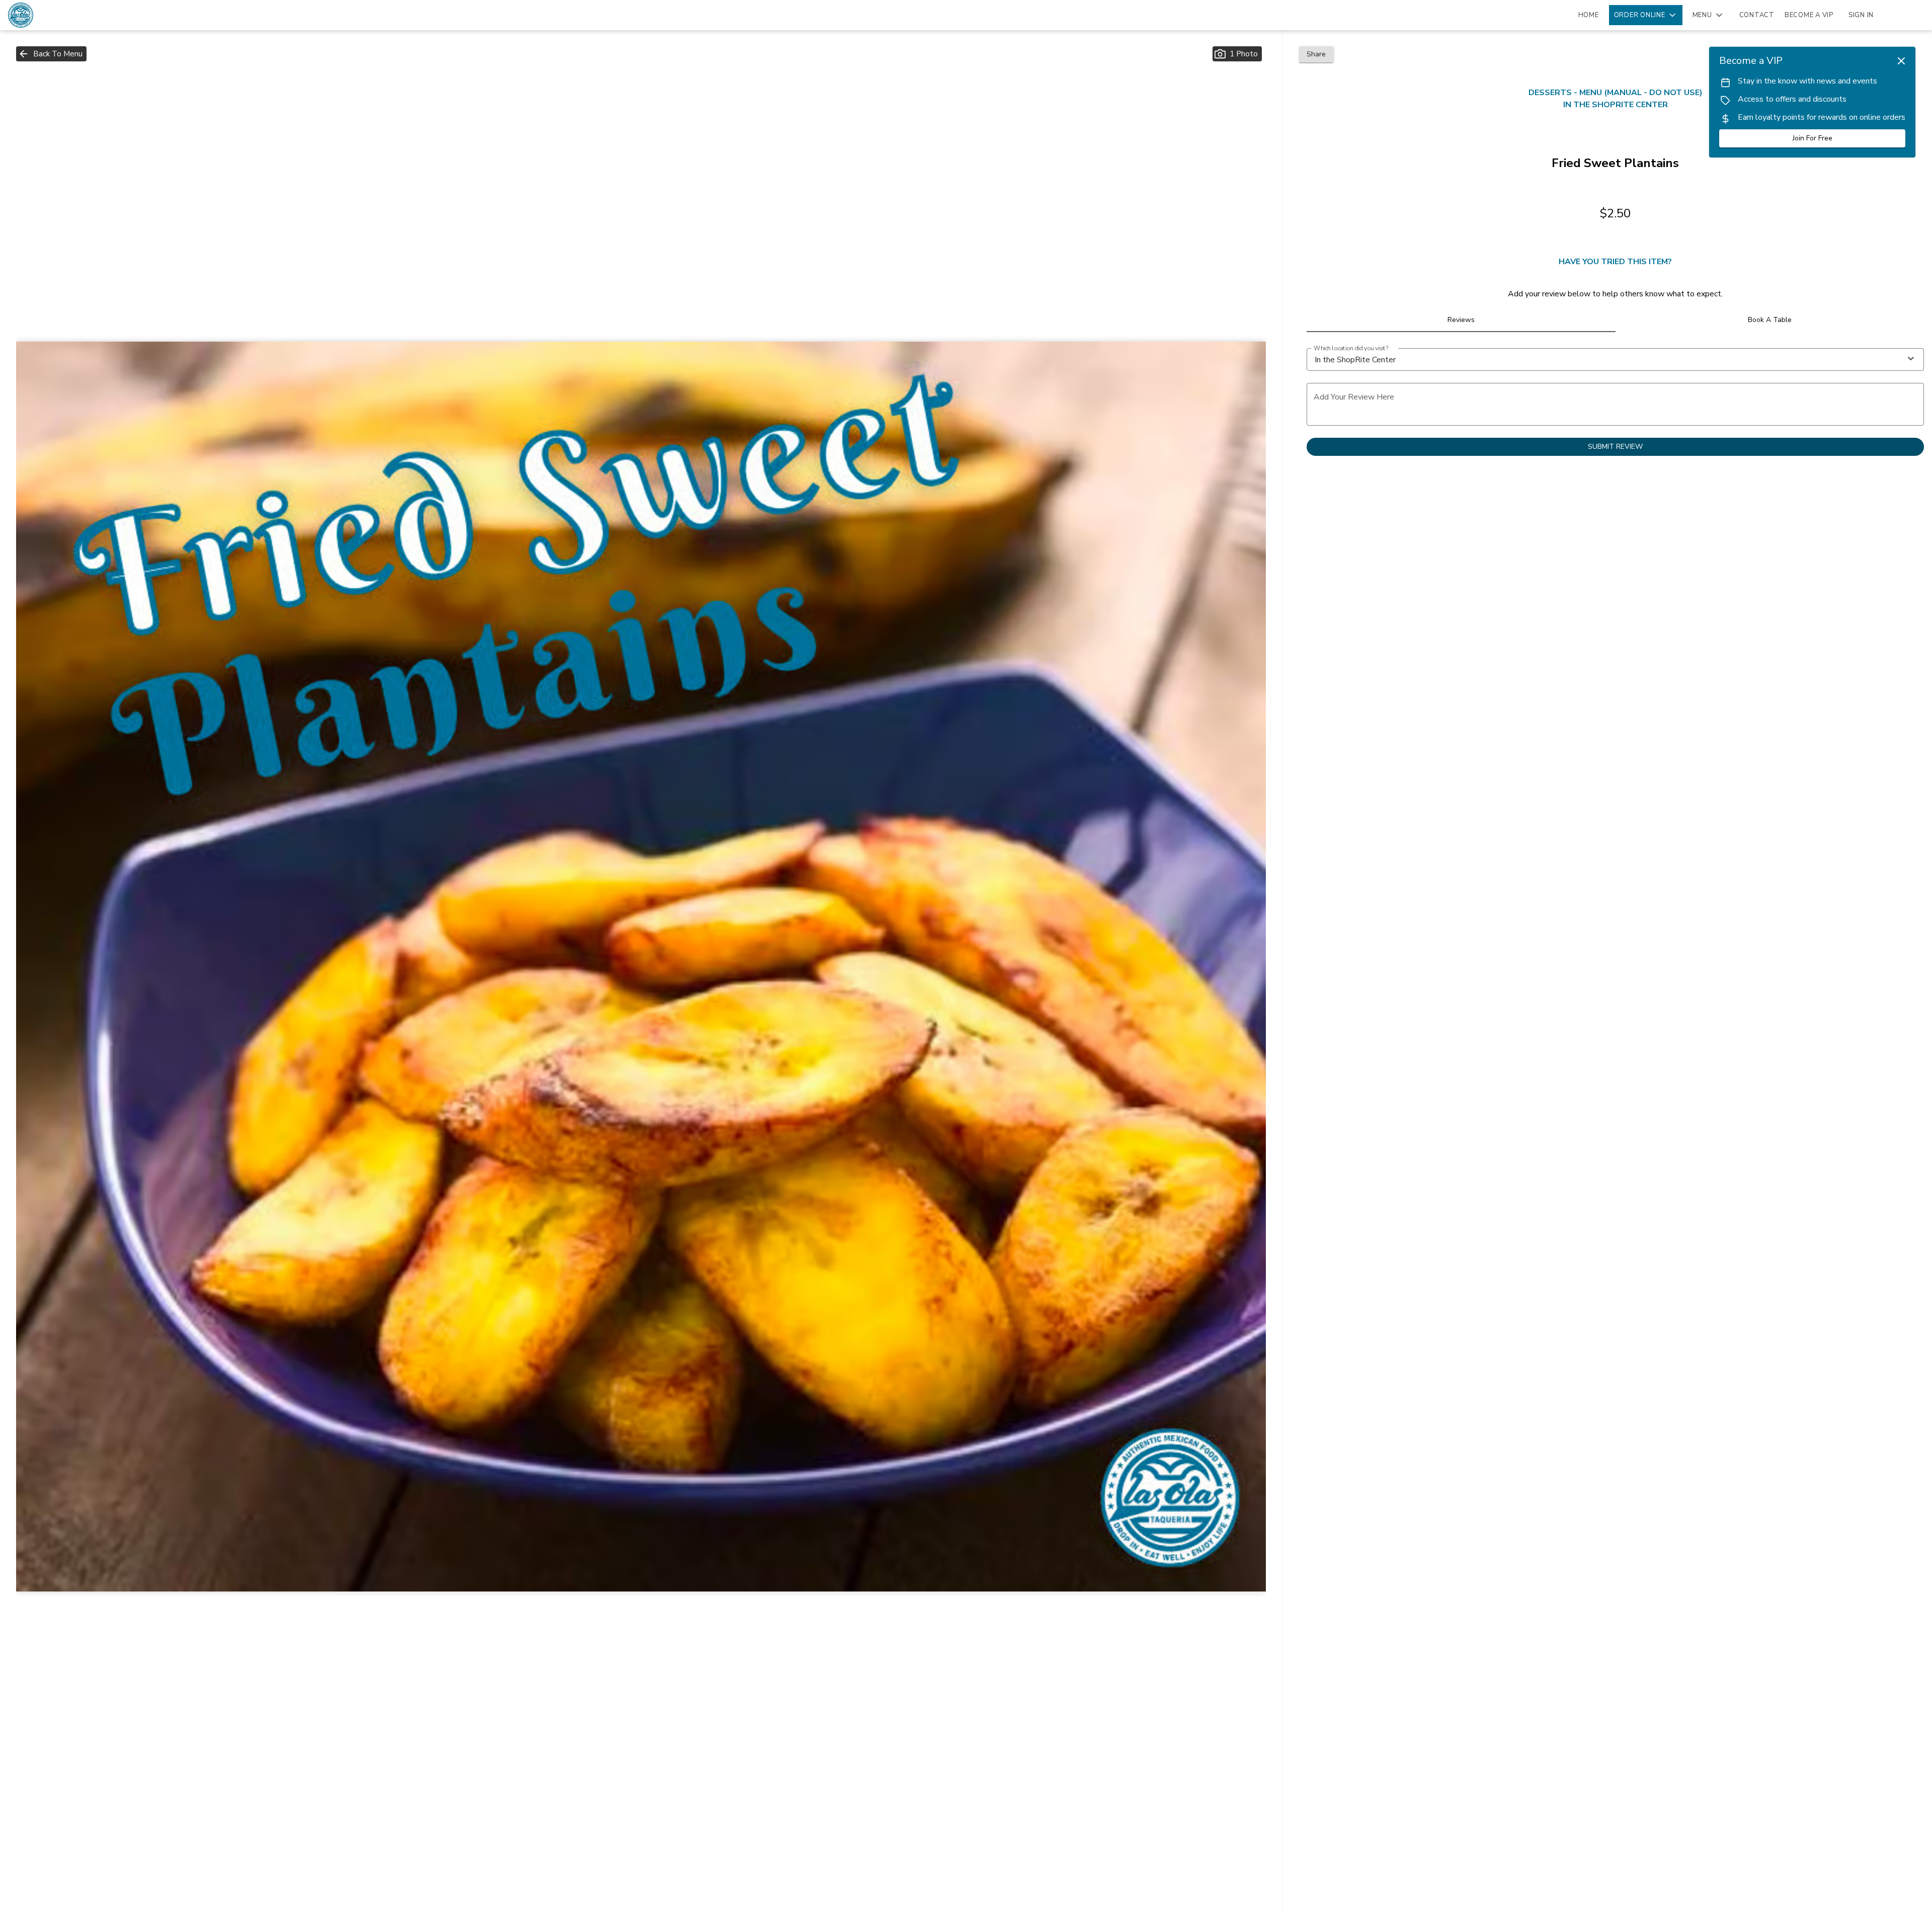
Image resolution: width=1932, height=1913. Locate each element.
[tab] (1461, 320)
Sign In (1861, 15)
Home (1589, 15)
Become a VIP (1809, 15)
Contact (1757, 15)
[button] (1646, 15)
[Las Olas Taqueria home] (53, 15)
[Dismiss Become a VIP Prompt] (1901, 61)
